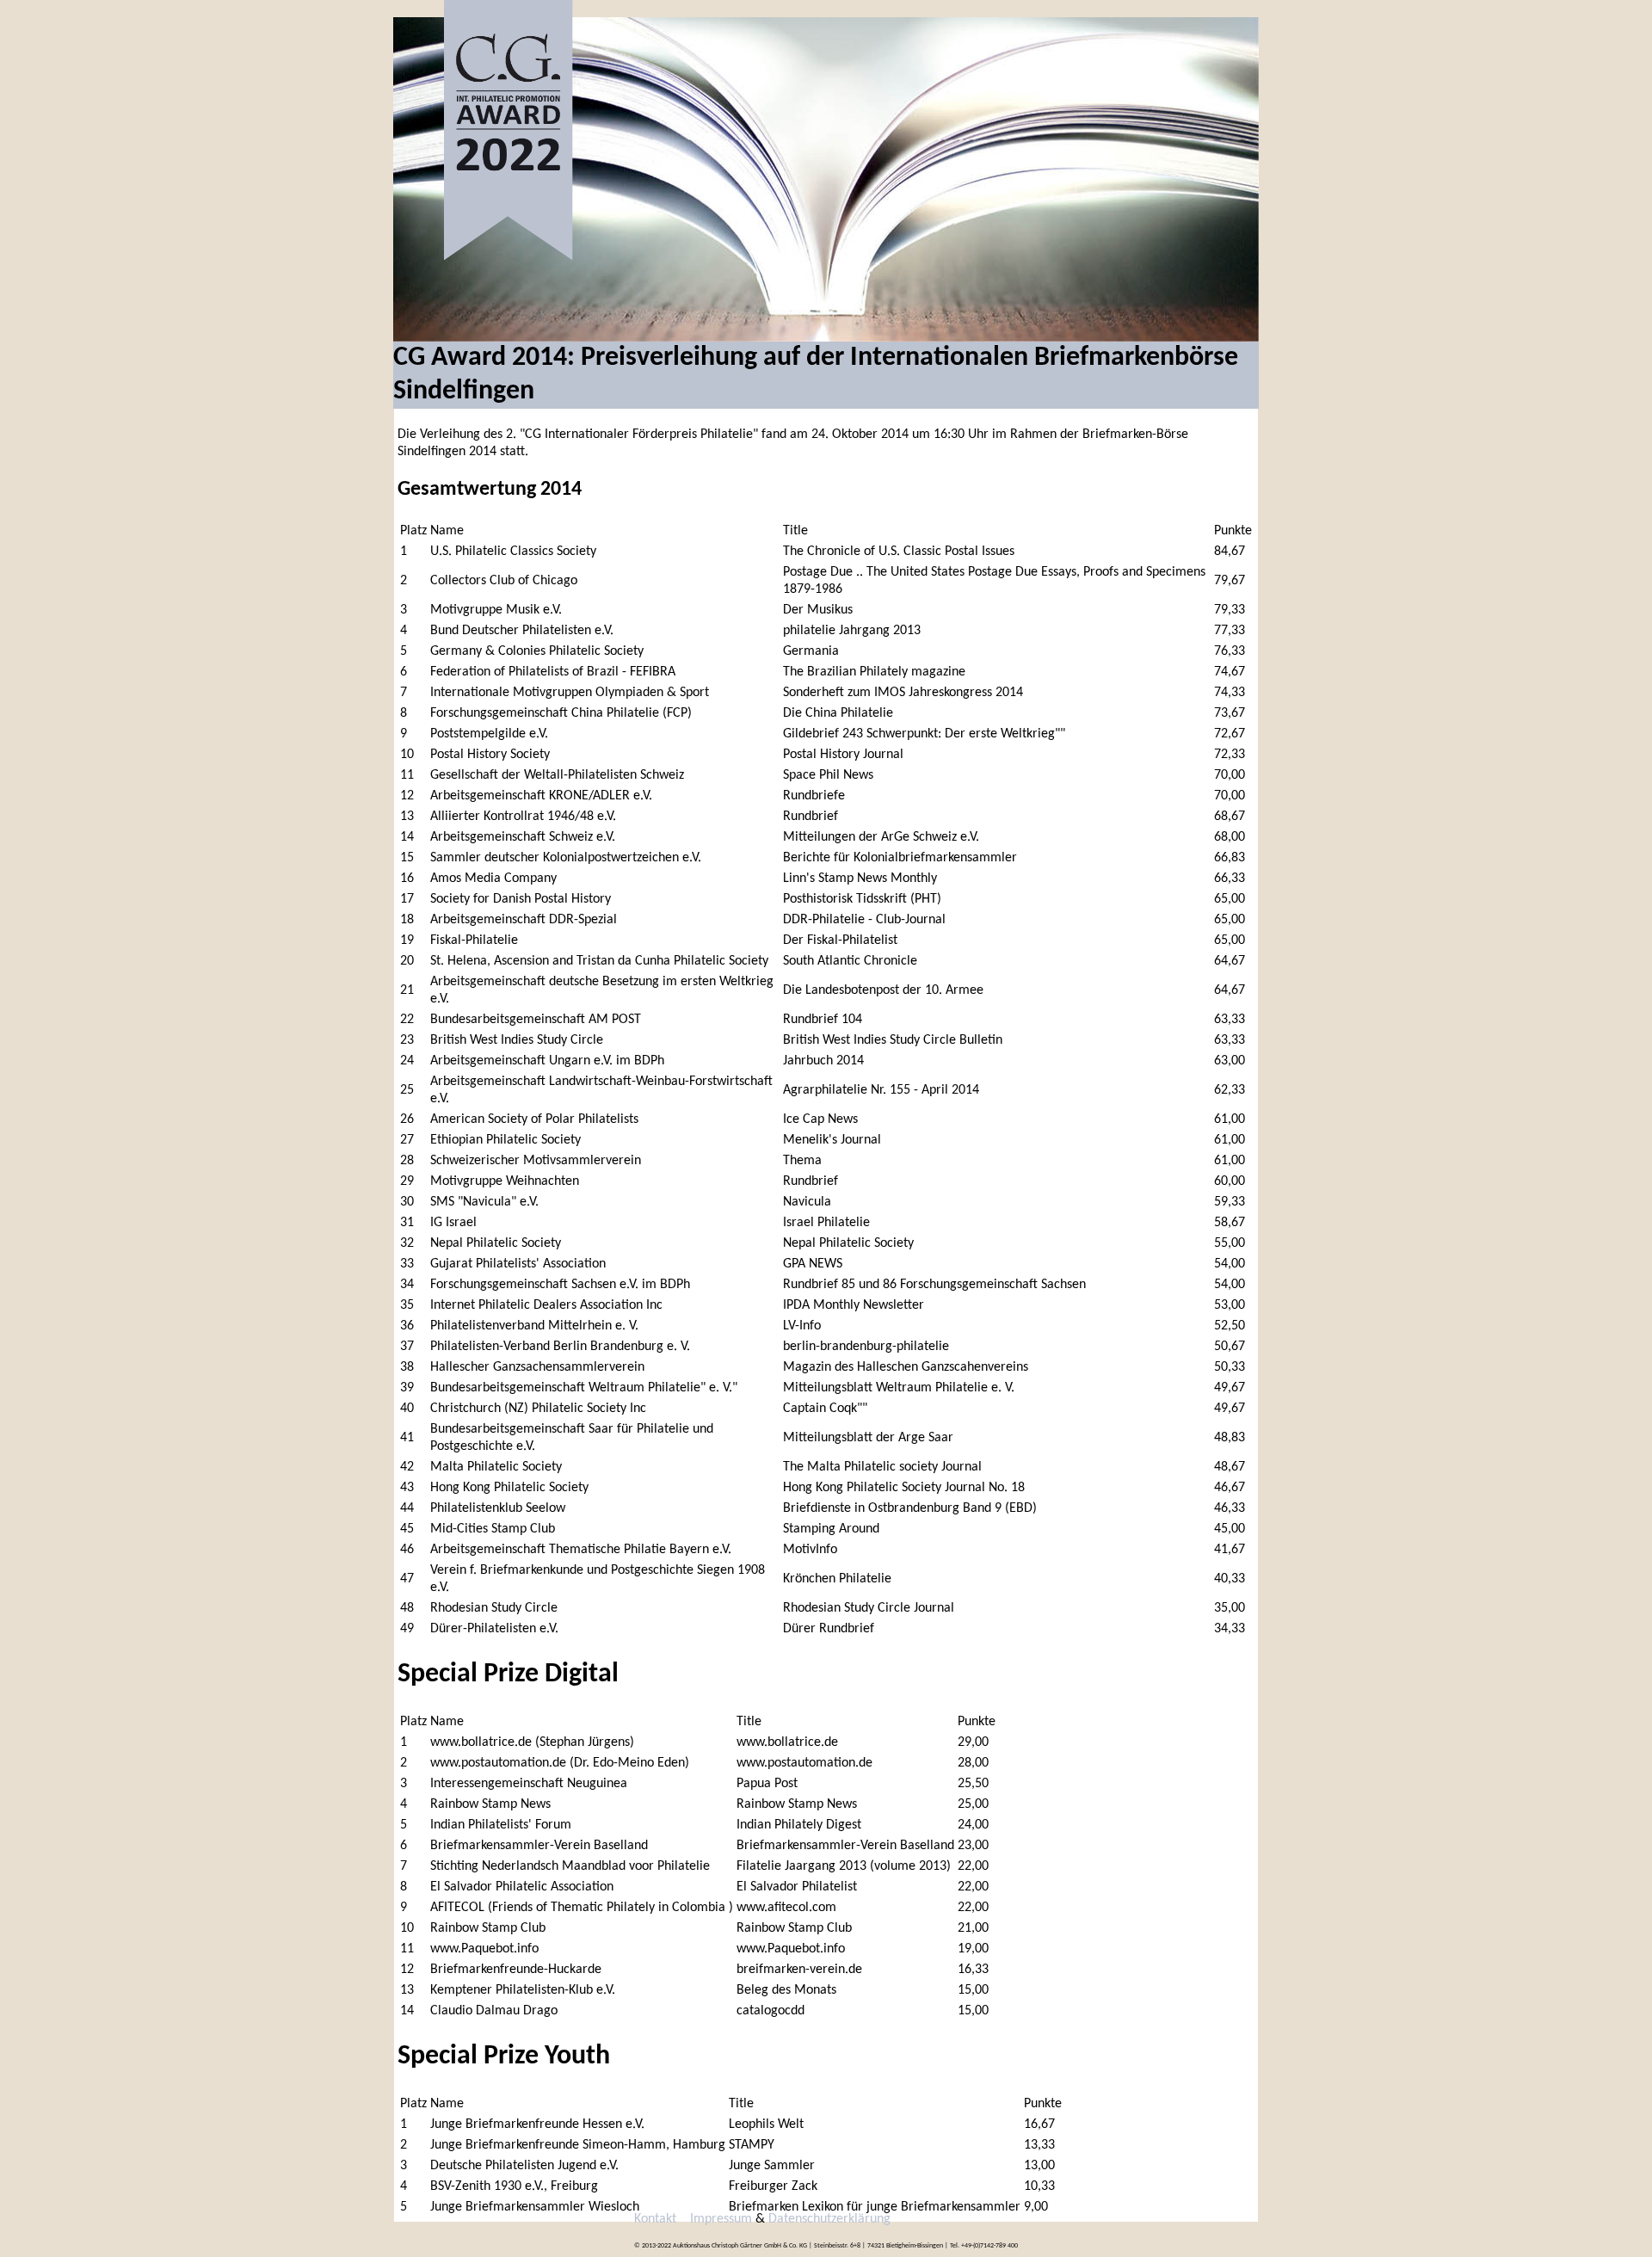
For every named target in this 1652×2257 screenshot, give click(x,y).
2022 (623, 9)
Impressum (721, 2219)
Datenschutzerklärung (829, 2219)
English (1238, 9)
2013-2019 (677, 9)
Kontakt (740, 9)
